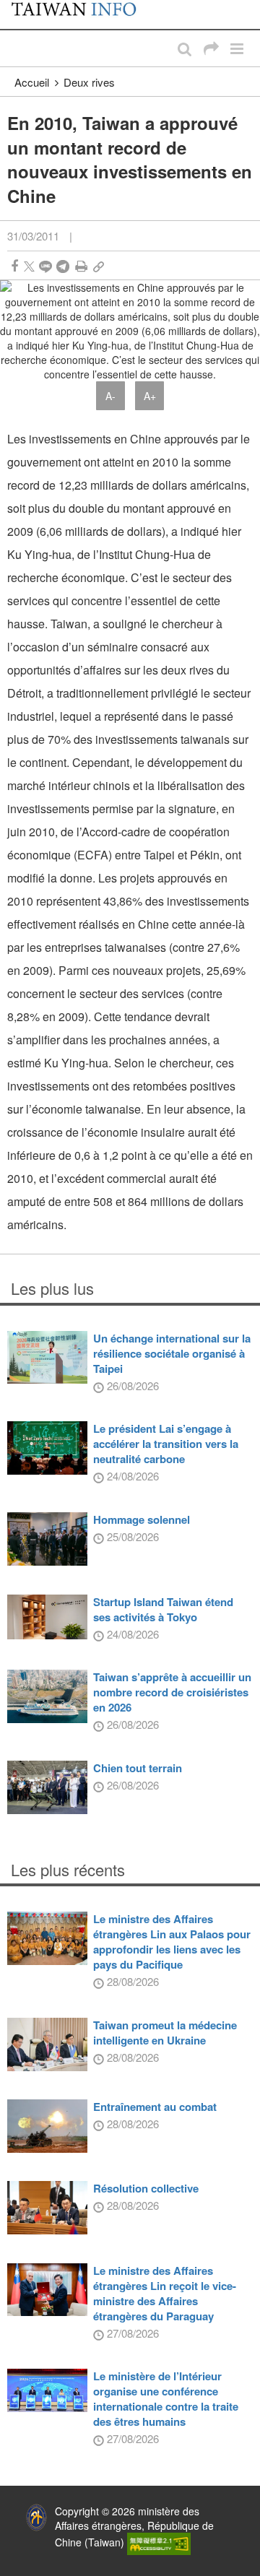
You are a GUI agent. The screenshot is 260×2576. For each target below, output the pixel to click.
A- (110, 396)
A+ (150, 396)
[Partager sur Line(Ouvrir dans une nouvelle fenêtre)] (45, 266)
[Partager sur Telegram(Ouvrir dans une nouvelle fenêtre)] (63, 266)
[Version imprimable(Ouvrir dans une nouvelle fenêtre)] (81, 266)
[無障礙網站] (159, 2542)
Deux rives (89, 82)
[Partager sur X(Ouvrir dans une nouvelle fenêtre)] (29, 266)
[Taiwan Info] (81, 14)
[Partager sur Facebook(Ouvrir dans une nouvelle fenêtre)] (14, 266)
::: (15, 7)
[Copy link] (99, 266)
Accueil (32, 82)
